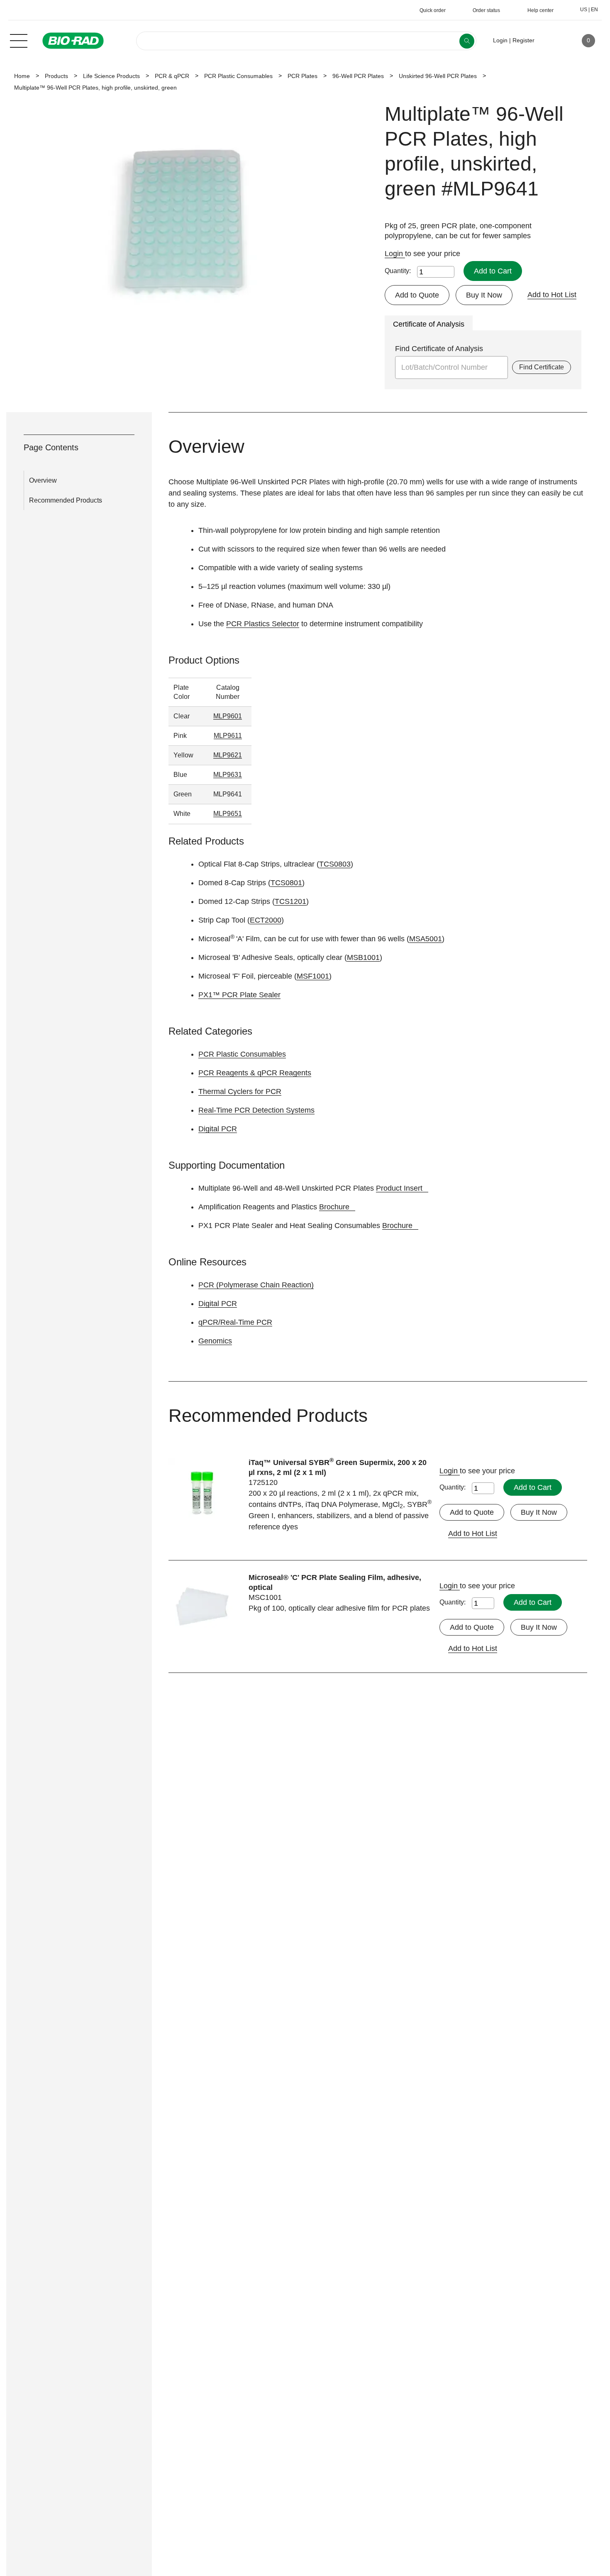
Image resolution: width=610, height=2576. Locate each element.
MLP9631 (228, 775)
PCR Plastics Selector (263, 624)
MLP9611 (228, 736)
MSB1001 (363, 957)
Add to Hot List (552, 295)
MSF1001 (313, 976)
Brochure (334, 1207)
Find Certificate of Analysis (439, 349)
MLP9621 (228, 755)
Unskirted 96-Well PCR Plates (438, 76)
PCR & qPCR (172, 76)
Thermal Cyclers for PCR (240, 1091)
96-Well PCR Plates (358, 76)
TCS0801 (286, 883)
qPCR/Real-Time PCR (235, 1322)
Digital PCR (218, 1129)
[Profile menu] (553, 41)
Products (56, 76)
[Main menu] (19, 40)
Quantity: (398, 271)
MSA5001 (426, 939)
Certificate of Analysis (429, 324)
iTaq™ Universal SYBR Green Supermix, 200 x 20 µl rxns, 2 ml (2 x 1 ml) (338, 1467)
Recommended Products (66, 500)
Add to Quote (417, 295)
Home (22, 76)
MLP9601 (228, 716)
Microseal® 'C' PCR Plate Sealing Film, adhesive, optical (335, 1582)
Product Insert (399, 1188)
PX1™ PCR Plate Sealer (239, 995)
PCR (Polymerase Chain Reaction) (256, 1285)
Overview (43, 480)
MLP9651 (228, 814)
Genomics (215, 1341)
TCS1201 (290, 901)
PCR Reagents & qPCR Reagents (255, 1073)
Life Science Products (111, 76)
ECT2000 (266, 920)
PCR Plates (303, 76)
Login (395, 254)
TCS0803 (335, 864)
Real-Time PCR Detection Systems (256, 1110)
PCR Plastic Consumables (238, 76)
